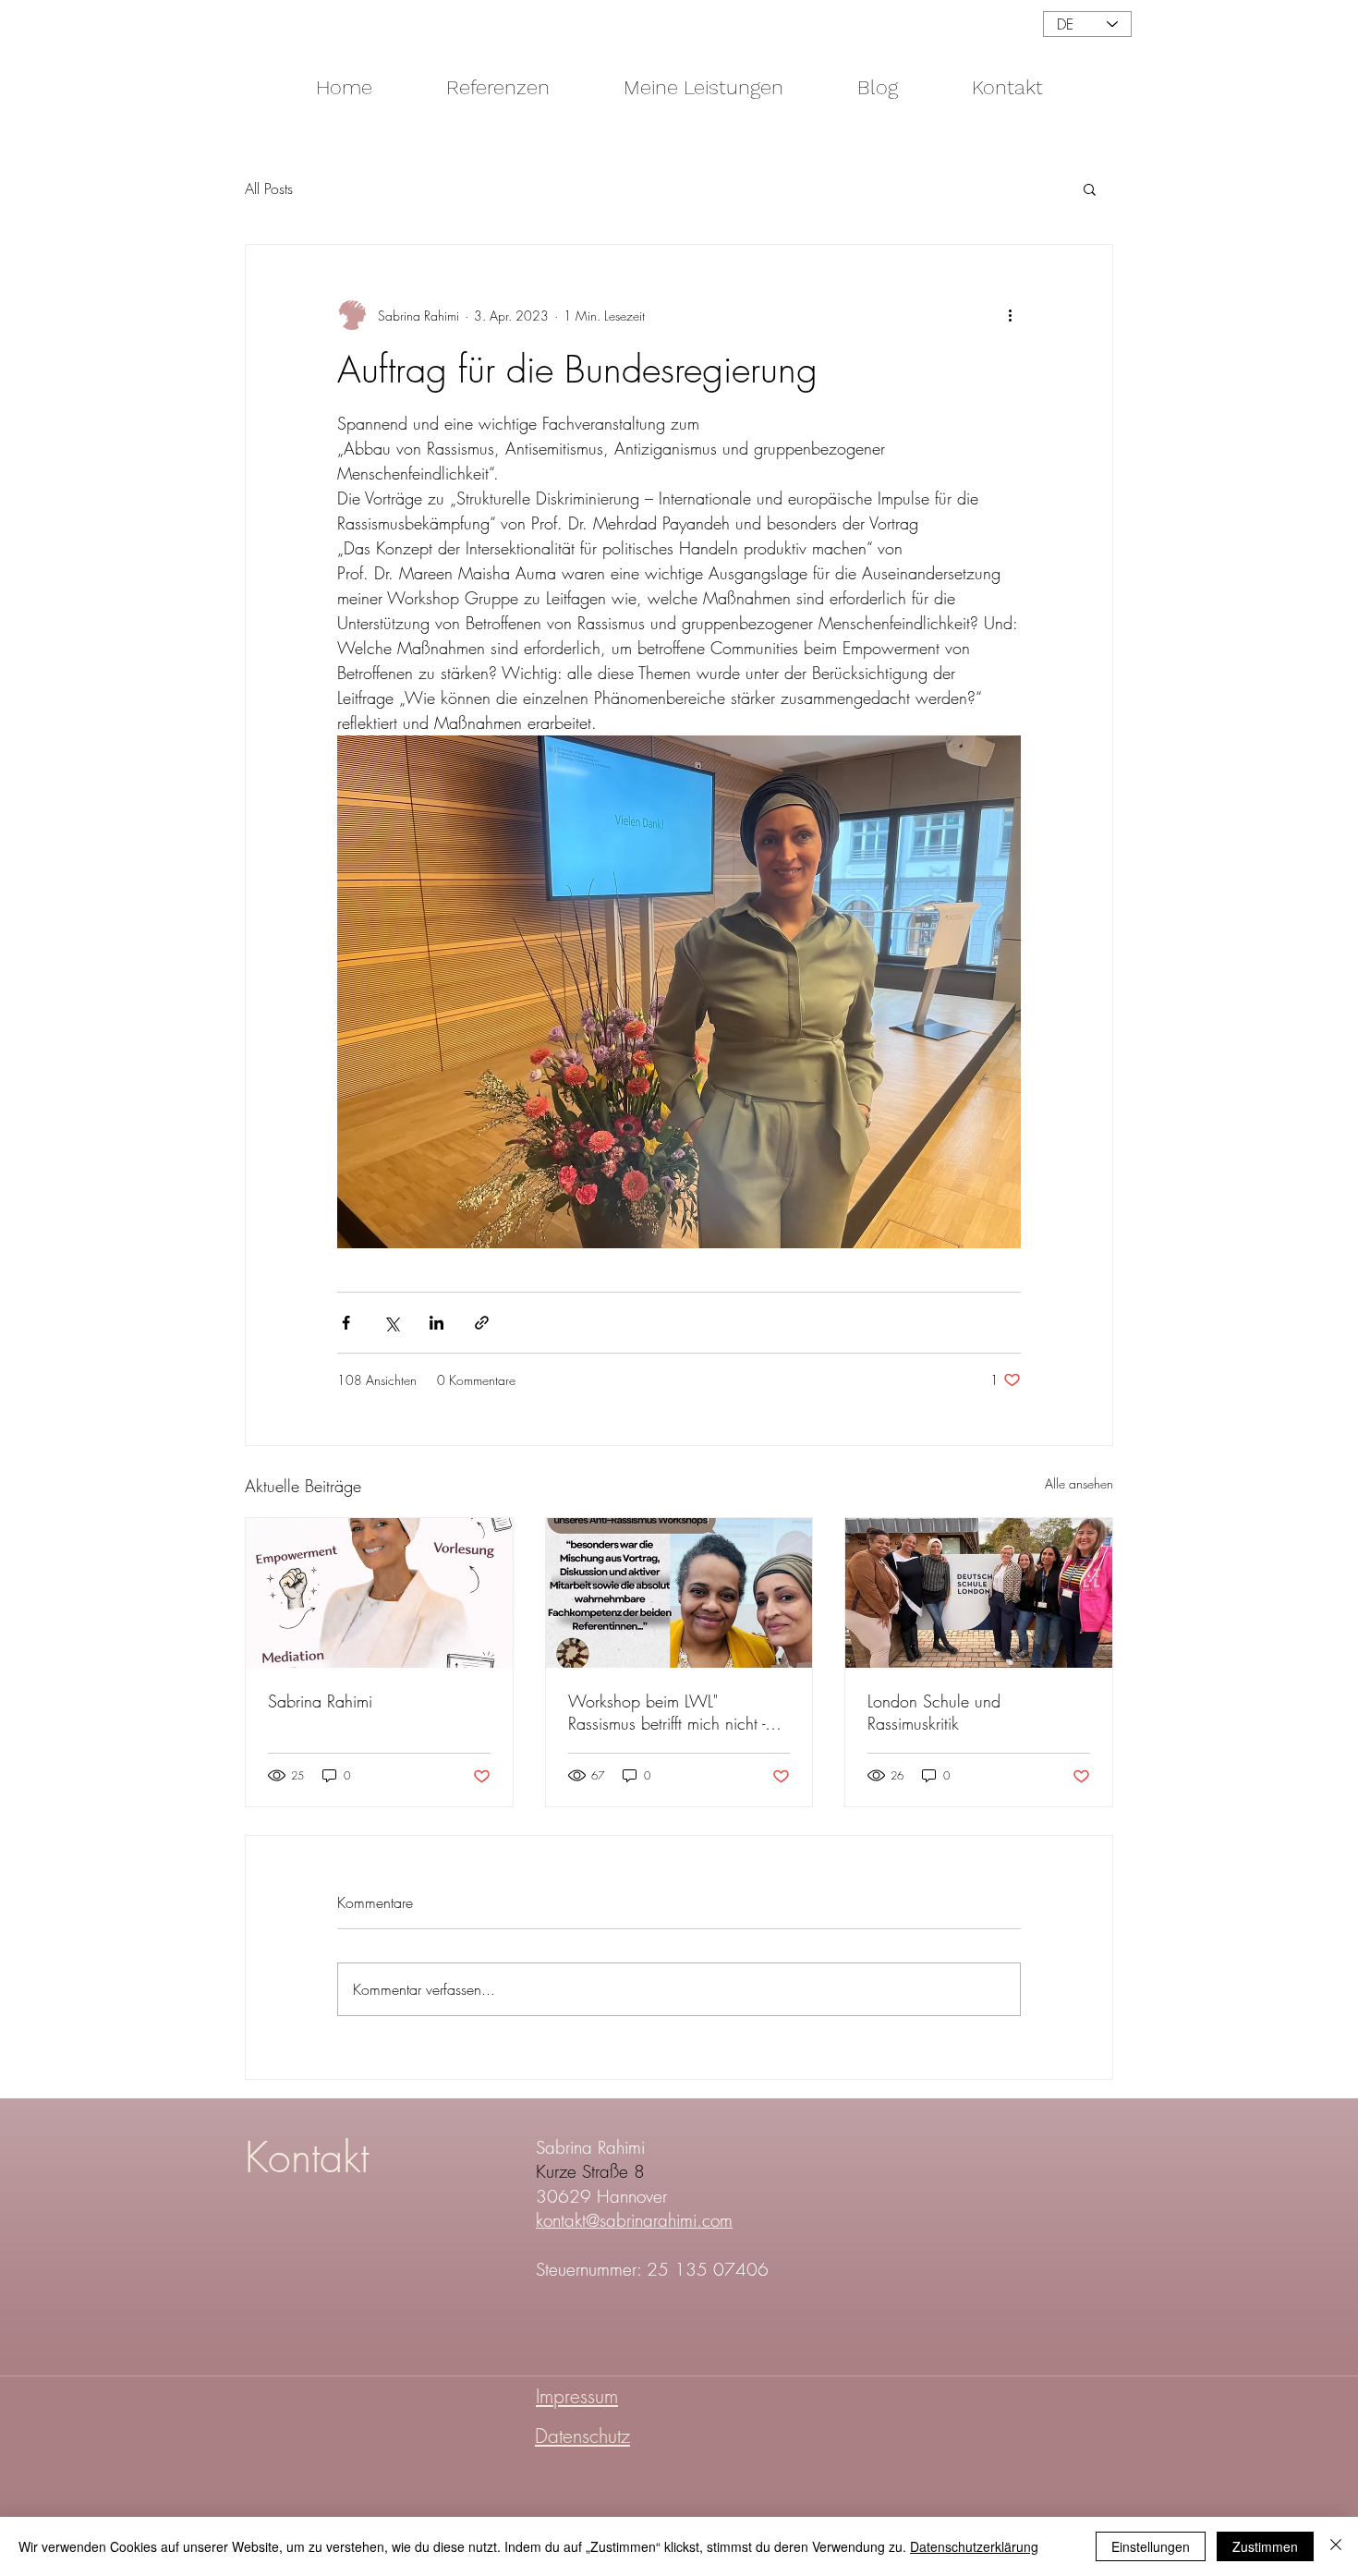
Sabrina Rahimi (320, 1701)
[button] (1090, 188)
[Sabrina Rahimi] (379, 1593)
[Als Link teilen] (482, 1323)
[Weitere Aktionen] (1010, 315)
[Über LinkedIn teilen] (436, 1323)
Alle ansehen (1079, 1483)
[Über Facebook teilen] (346, 1323)
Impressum (577, 2396)
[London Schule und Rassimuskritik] (979, 1593)
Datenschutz (582, 2436)
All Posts (269, 188)
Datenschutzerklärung (974, 2546)
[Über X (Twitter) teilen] (391, 1323)
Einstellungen (1151, 2546)
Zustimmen (1265, 2546)
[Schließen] (1336, 2546)
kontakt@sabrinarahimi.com (634, 2220)
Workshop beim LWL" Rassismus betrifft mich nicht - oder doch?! (667, 1712)
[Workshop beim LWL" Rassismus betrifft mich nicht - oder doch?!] (679, 1593)
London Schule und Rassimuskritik (934, 1712)
